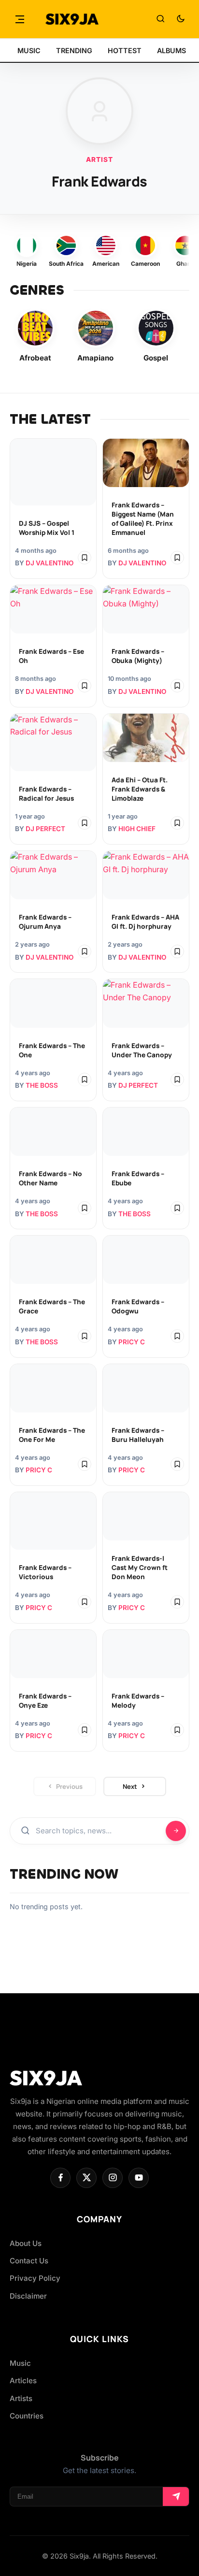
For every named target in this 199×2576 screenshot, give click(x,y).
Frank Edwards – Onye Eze (45, 1701)
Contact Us (29, 2261)
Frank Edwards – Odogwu (138, 1306)
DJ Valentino (50, 563)
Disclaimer (28, 2296)
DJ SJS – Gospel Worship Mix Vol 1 (47, 528)
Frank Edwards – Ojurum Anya (45, 922)
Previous (69, 1786)
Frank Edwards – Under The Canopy (142, 1050)
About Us (26, 2243)
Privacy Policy (35, 2278)
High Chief (137, 829)
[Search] (160, 19)
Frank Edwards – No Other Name (50, 1178)
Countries (27, 2416)
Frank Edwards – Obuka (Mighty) (138, 656)
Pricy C (132, 1342)
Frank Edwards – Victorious (45, 1572)
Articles (23, 2381)
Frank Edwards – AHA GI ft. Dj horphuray (145, 922)
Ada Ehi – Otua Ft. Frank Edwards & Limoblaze (140, 789)
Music (20, 2363)
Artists (21, 2398)
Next (130, 1786)
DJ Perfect (45, 829)
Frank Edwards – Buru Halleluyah (138, 1435)
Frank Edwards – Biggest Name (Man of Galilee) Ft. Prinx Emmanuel (143, 519)
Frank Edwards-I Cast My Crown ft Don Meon (140, 1568)
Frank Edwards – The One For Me (52, 1435)
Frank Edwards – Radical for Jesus (46, 794)
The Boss (42, 1085)
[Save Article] (85, 558)
